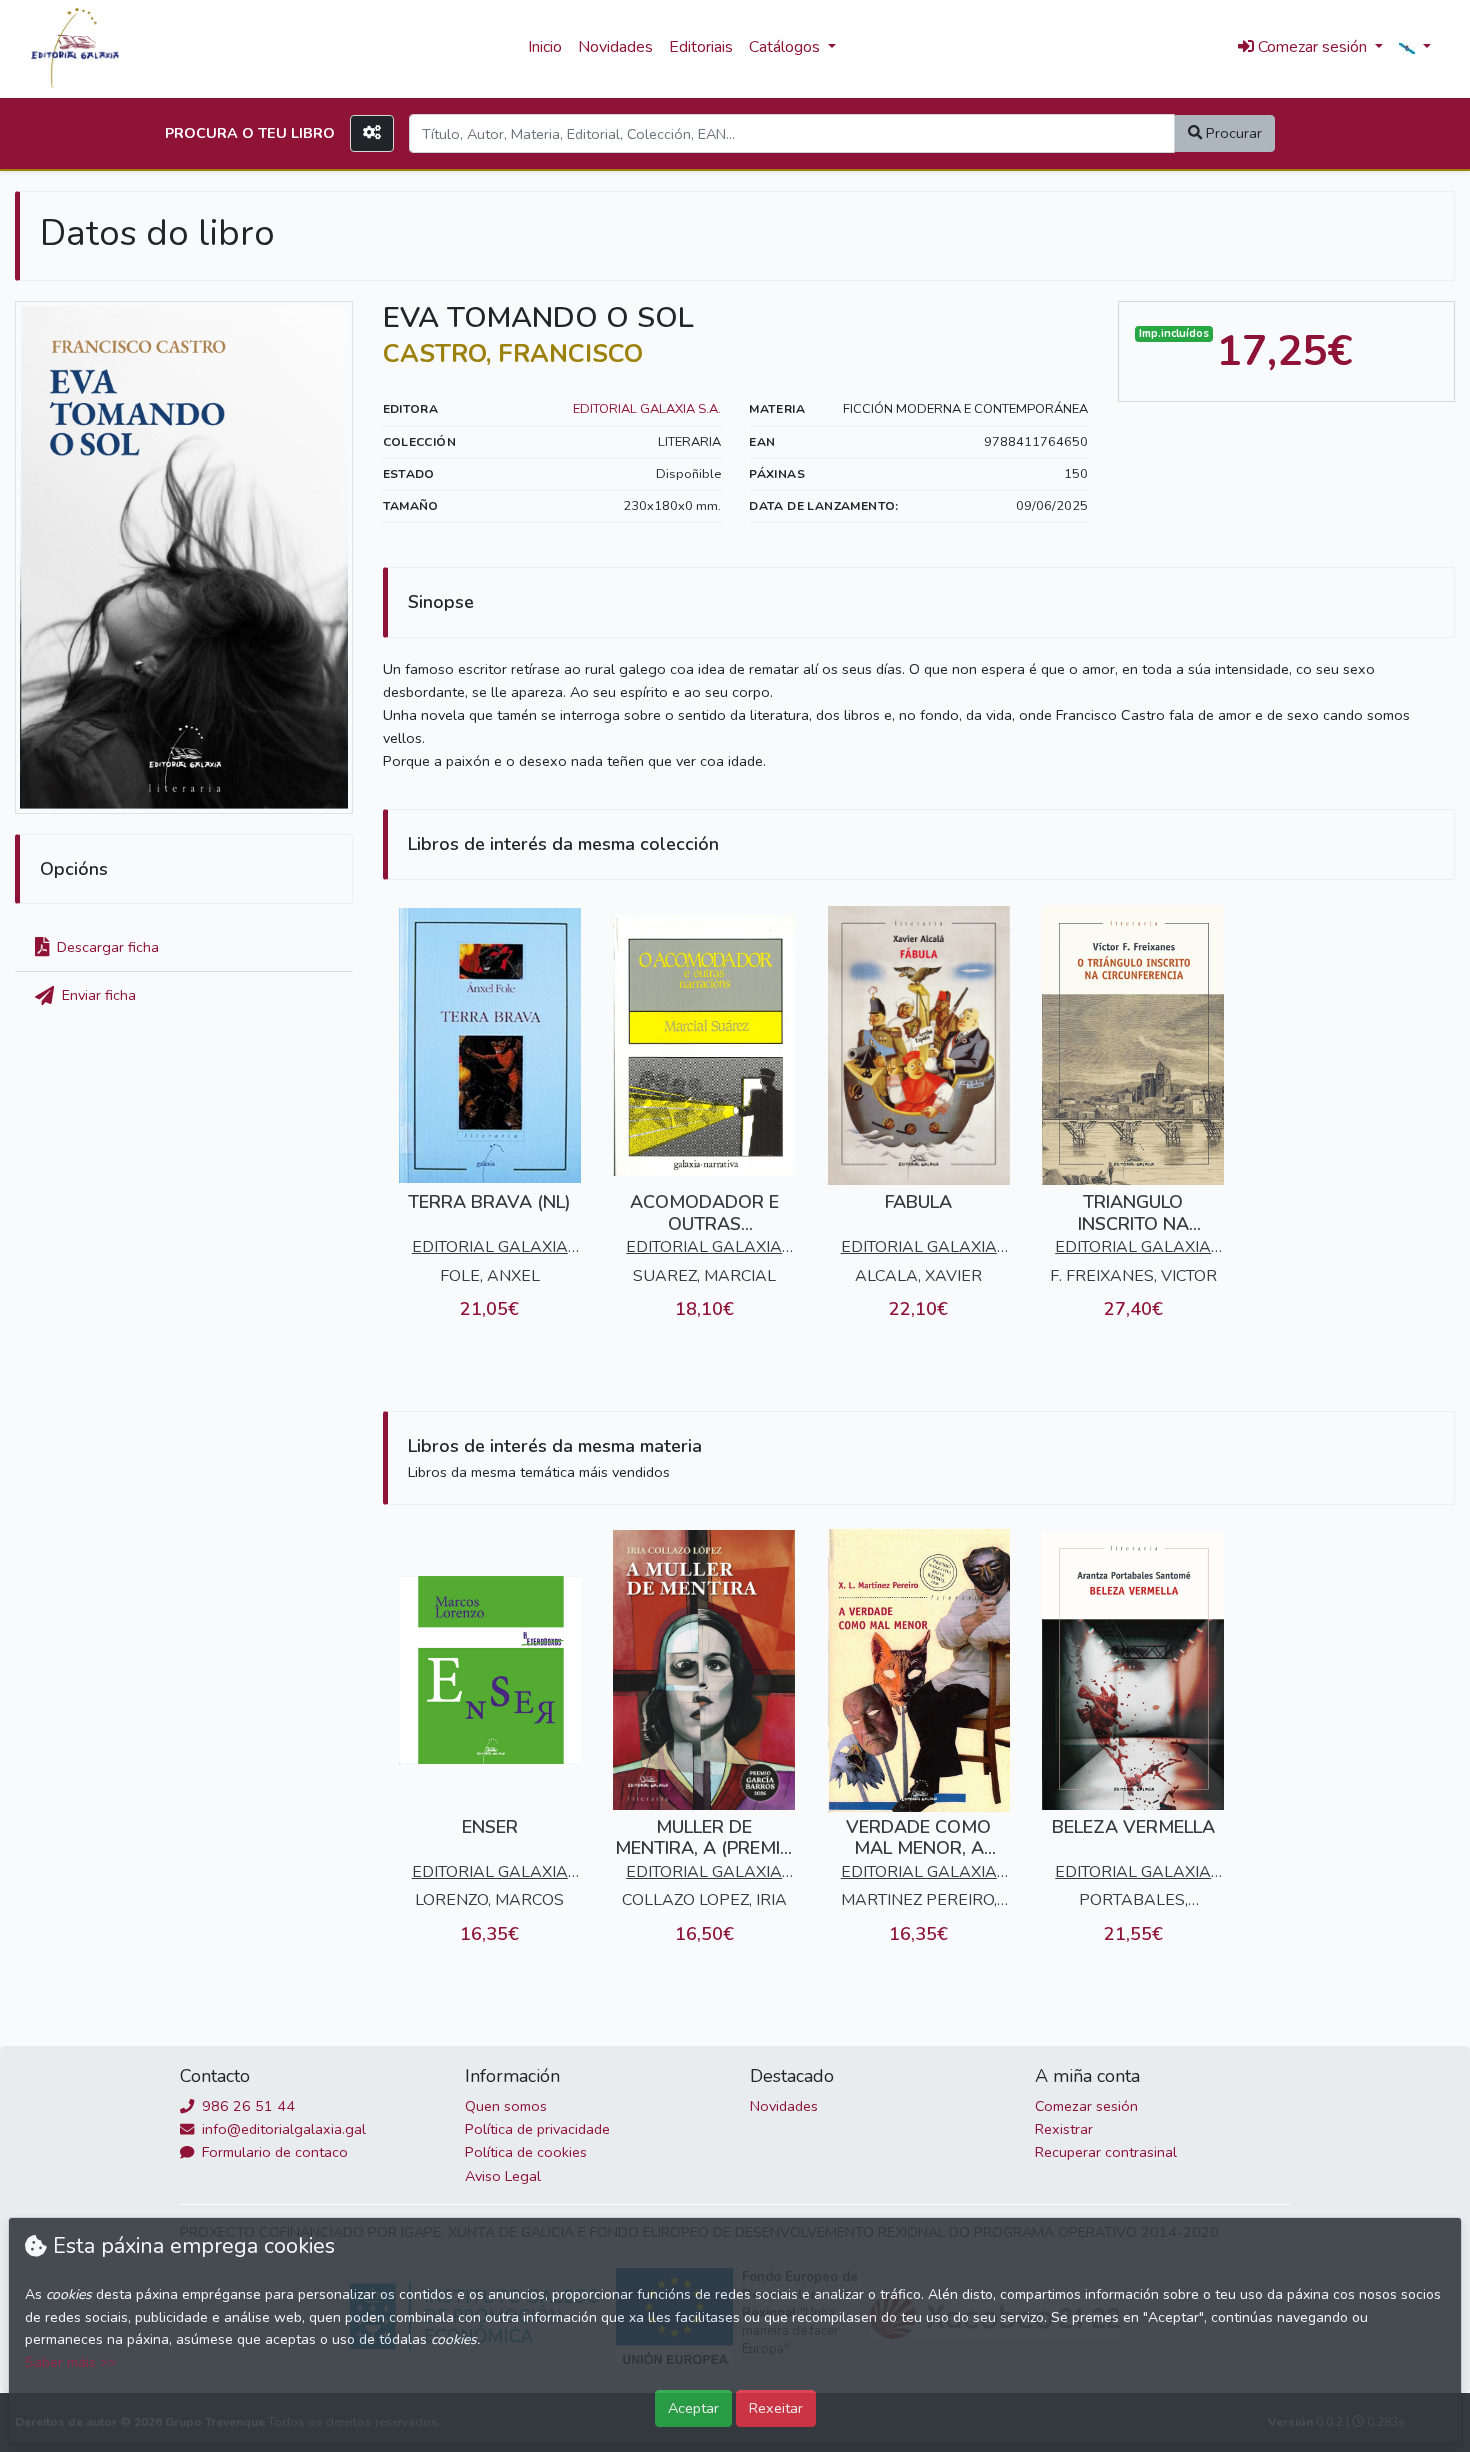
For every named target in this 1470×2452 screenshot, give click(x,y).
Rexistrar (1064, 2129)
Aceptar (693, 2408)
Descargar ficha (106, 947)
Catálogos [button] (786, 47)
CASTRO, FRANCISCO (513, 354)
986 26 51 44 (246, 2106)
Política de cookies (526, 2152)
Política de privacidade (537, 2129)
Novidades (615, 47)
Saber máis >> (70, 2362)
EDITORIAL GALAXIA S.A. (647, 409)
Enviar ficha (97, 995)
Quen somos (506, 2106)
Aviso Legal (503, 2176)
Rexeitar (776, 2408)
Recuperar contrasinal (1106, 2152)
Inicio (545, 47)
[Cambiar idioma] (1415, 48)
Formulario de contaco (273, 2152)
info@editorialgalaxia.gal (282, 2129)
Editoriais (701, 47)
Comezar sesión (1086, 2106)
